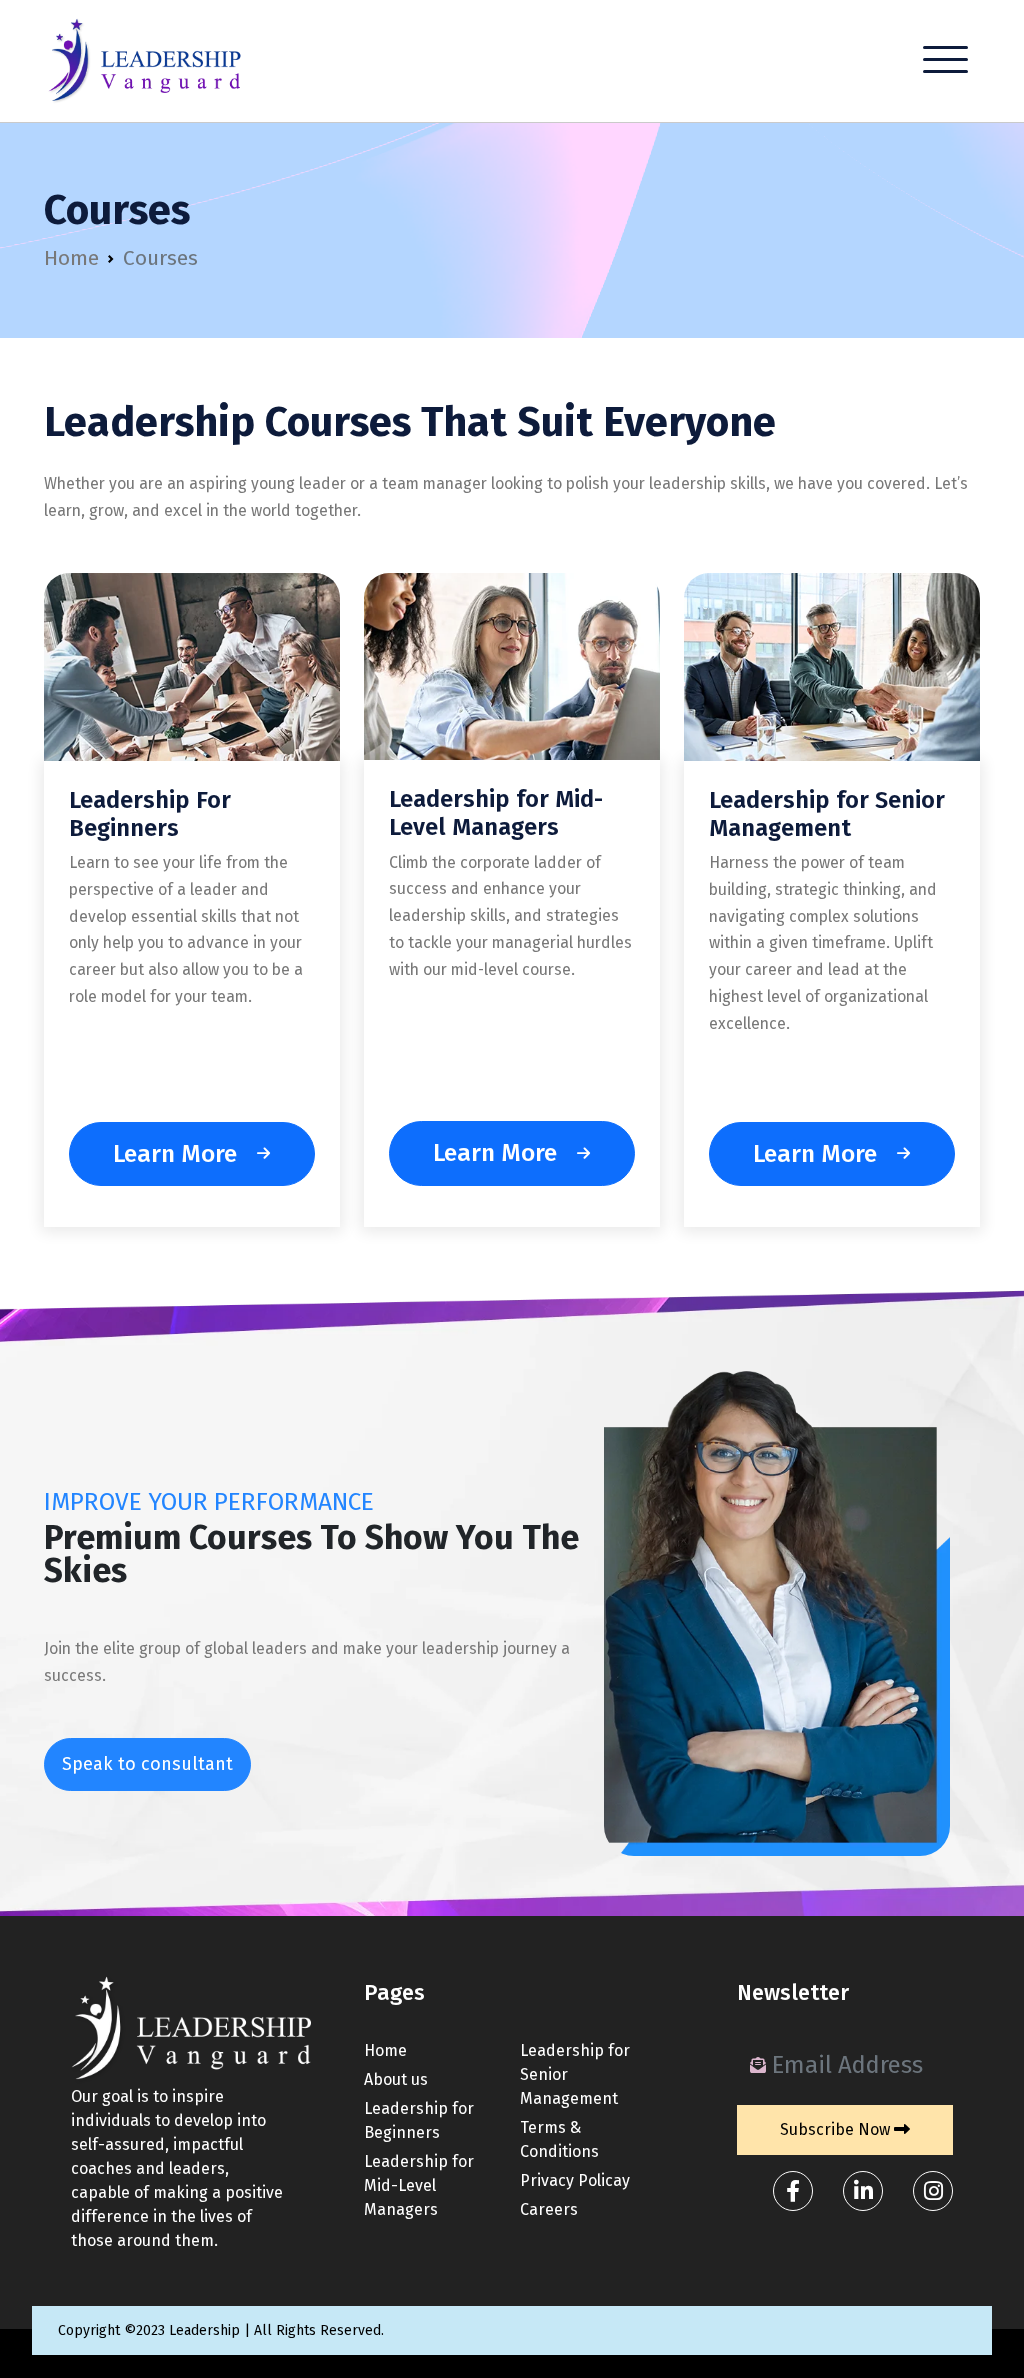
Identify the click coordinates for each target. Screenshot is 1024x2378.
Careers (549, 2209)
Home (71, 258)
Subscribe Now (837, 2129)
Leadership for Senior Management (575, 2074)
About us (396, 2079)
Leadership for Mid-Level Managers (419, 2185)
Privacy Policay (575, 2180)
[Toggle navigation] (945, 61)
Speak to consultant (147, 1764)
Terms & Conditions (559, 2139)
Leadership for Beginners (419, 2120)
